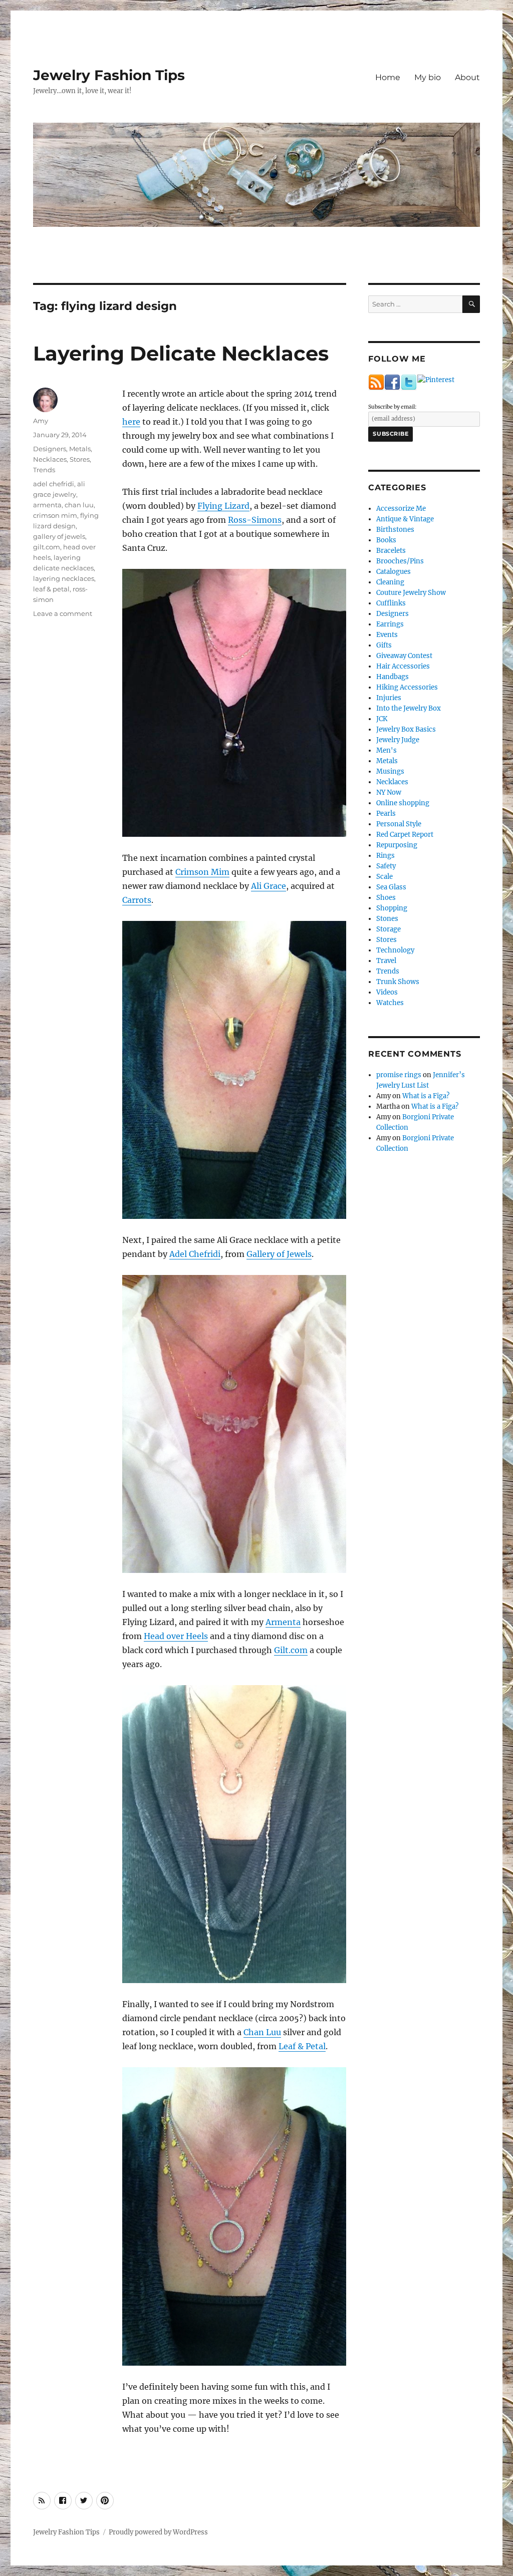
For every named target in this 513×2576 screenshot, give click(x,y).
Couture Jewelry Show (411, 593)
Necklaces (50, 459)
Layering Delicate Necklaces (181, 353)
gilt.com (47, 547)
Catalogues (394, 572)
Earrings (390, 624)
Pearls (386, 814)
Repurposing (397, 845)
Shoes (386, 898)
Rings (386, 856)
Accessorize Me (401, 509)
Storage (389, 929)
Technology (395, 950)
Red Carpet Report (405, 835)
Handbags (393, 677)
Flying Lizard (223, 506)
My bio (428, 77)
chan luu (79, 505)
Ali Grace (269, 886)
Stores (80, 459)
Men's (387, 750)
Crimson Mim (202, 872)
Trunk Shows (398, 982)
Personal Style (399, 824)
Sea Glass (391, 887)
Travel (386, 961)
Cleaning (390, 582)
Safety (386, 866)
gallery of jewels (59, 536)
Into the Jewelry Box (409, 708)
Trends (44, 470)
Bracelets (391, 551)
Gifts (384, 645)
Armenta (283, 1622)
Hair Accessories (403, 666)
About (467, 77)
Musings (390, 771)
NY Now (389, 792)
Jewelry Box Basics (406, 729)
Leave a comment (63, 613)
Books (386, 540)
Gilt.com (291, 1650)
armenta (47, 505)
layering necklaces (64, 578)
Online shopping (403, 803)
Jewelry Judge (398, 740)
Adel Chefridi (195, 1254)
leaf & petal (51, 589)
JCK (382, 719)
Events (387, 635)
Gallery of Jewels (279, 1254)
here (131, 422)
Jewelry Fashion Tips (109, 75)
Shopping (392, 908)
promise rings (399, 1075)
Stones (387, 919)
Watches (390, 1003)
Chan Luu (262, 2032)
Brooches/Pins (400, 561)
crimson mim (55, 515)
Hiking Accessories (407, 687)
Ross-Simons (255, 520)
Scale (384, 877)
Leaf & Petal (302, 2046)
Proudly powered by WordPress (158, 2532)
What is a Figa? (426, 1096)
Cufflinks (391, 603)
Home (388, 77)
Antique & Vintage (405, 519)
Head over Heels (176, 1636)
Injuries (389, 698)
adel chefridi (54, 484)
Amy (41, 421)
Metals (80, 449)
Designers (50, 449)
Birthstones (395, 530)
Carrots (137, 900)
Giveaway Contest (404, 656)
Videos (387, 992)
